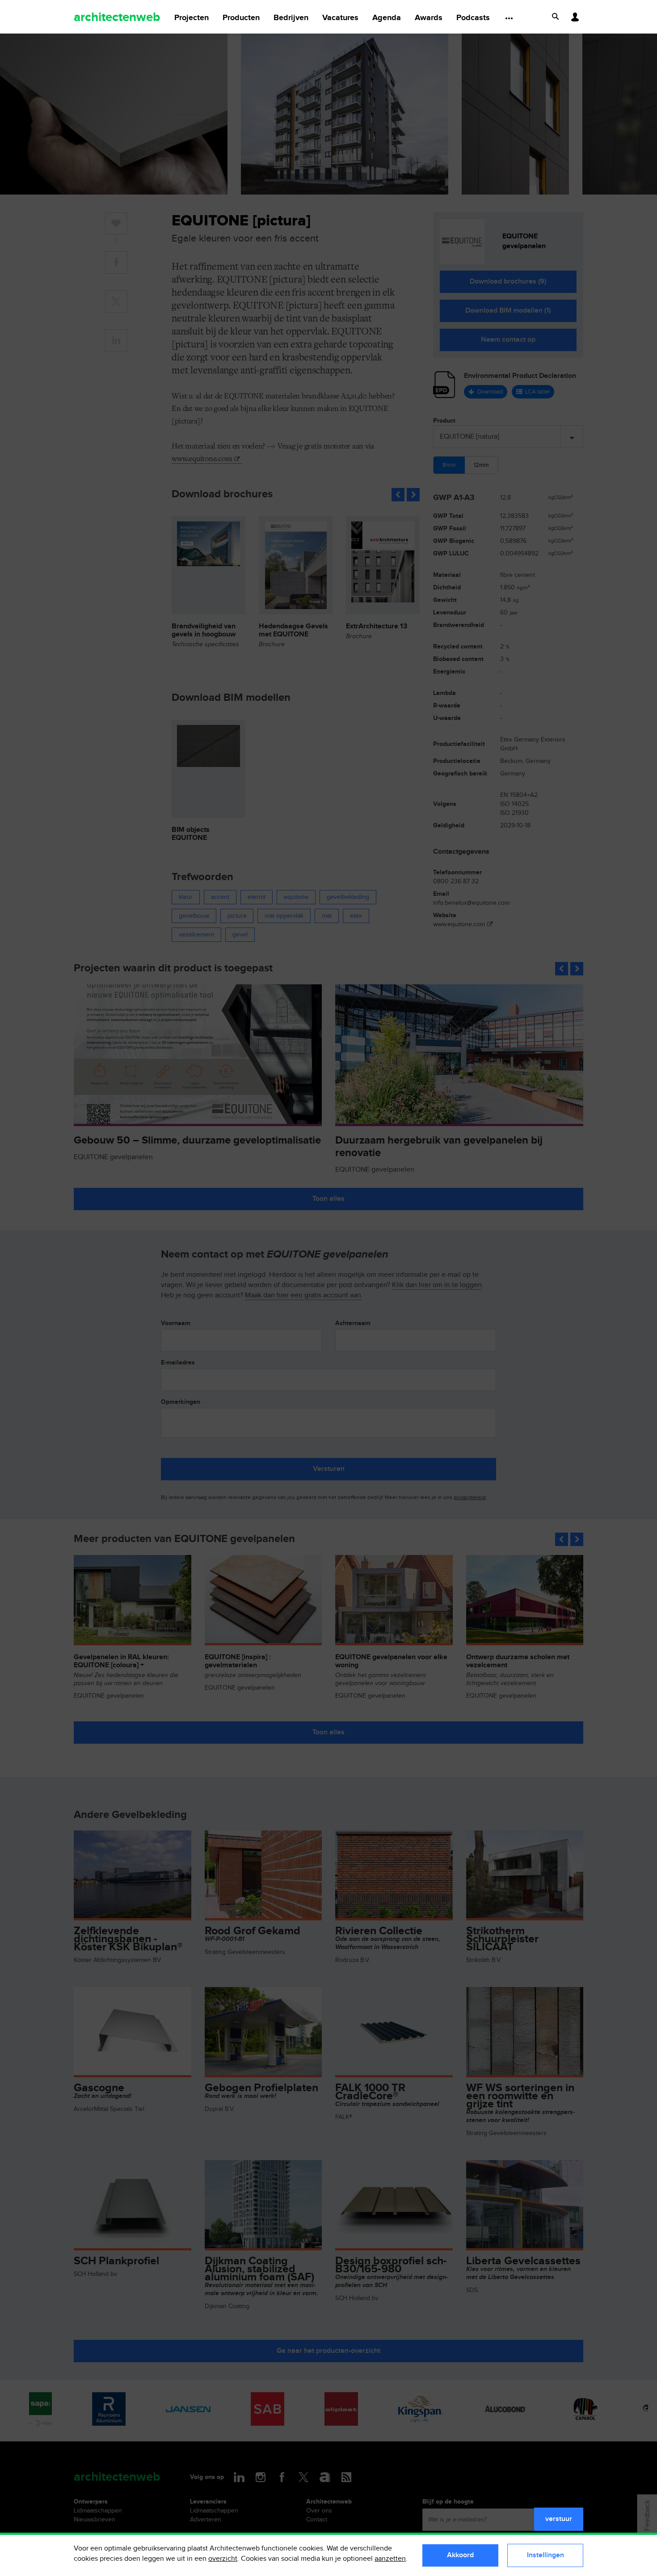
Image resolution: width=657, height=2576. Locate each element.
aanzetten (390, 2559)
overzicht (223, 2559)
